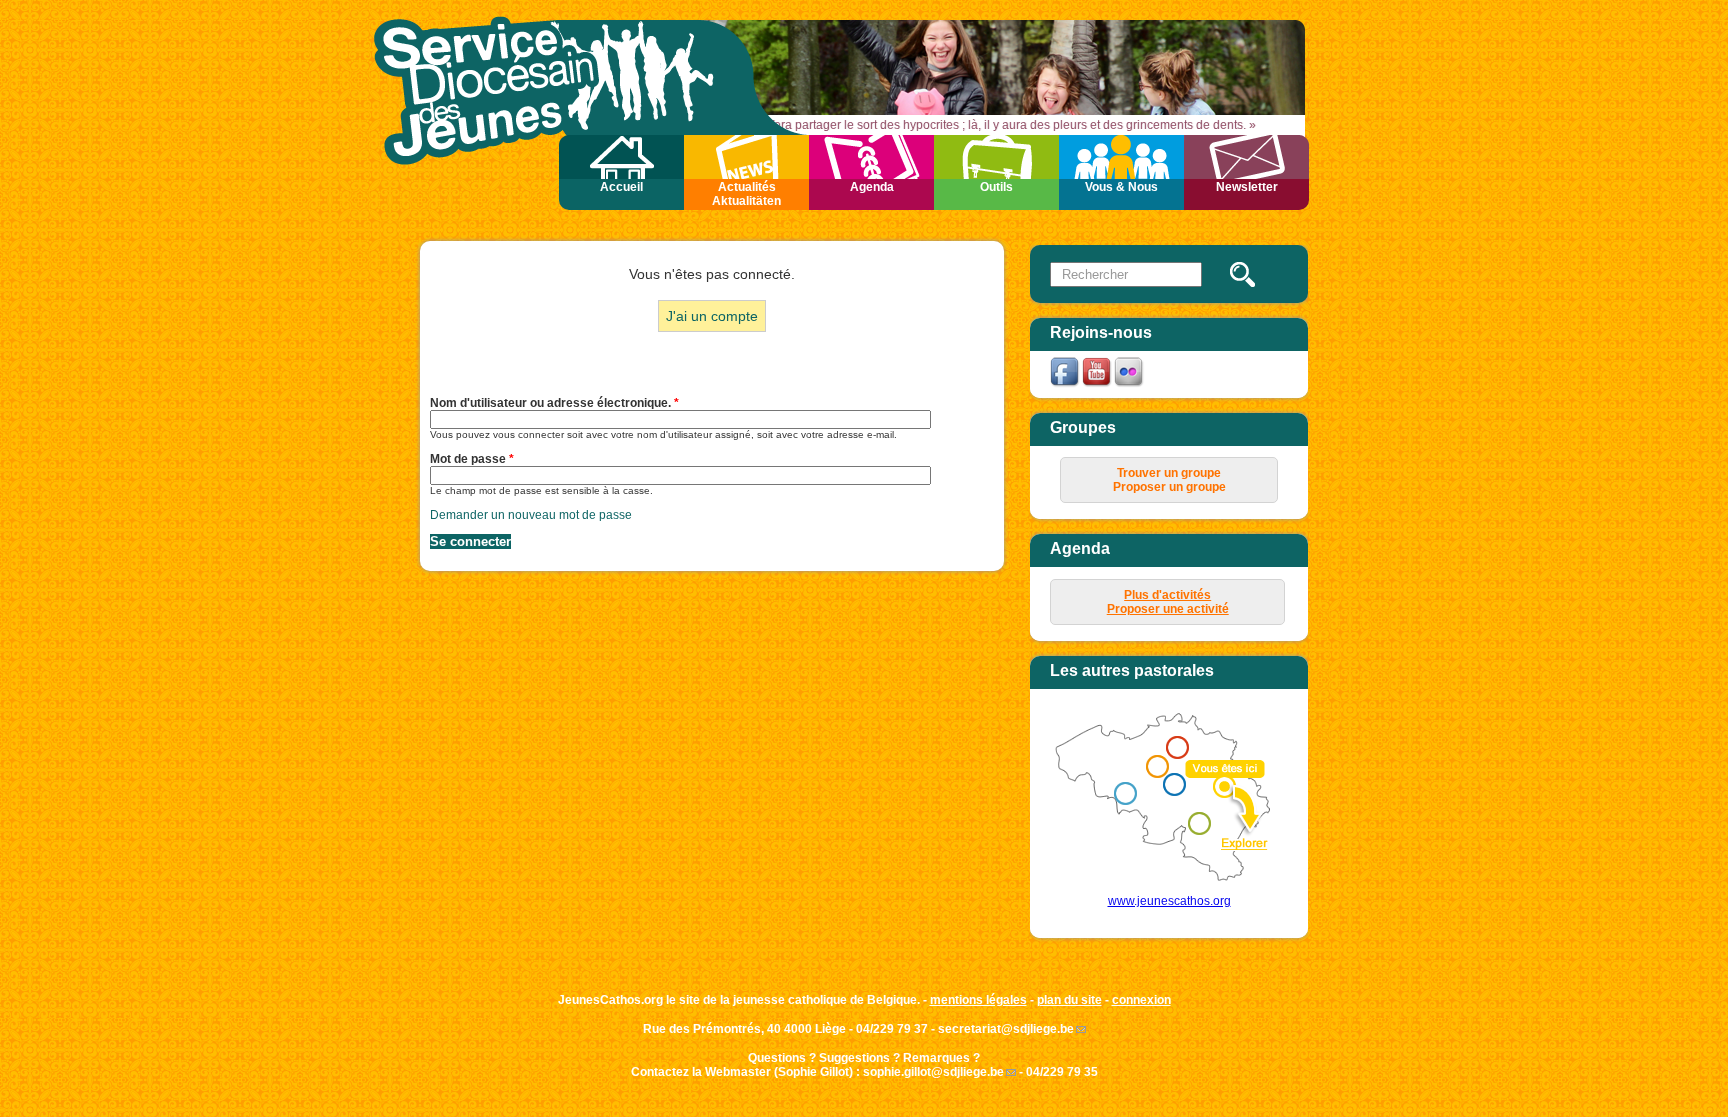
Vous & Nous (1121, 187)
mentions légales (978, 1000)
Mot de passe (472, 459)
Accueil (621, 187)
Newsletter (1247, 187)
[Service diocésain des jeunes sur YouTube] (1098, 385)
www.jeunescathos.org (1169, 901)
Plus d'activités (1167, 595)
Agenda (872, 187)
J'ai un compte (712, 316)
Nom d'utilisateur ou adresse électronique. (554, 403)
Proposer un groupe (1169, 487)
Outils (996, 187)
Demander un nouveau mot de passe (531, 515)
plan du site (1069, 1000)
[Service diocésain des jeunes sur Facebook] (1066, 385)
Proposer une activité (1168, 609)
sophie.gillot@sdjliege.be (933, 1072)
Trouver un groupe (1169, 473)
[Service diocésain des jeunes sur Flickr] (1130, 385)
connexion (1141, 1000)
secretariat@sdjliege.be (1006, 1029)
